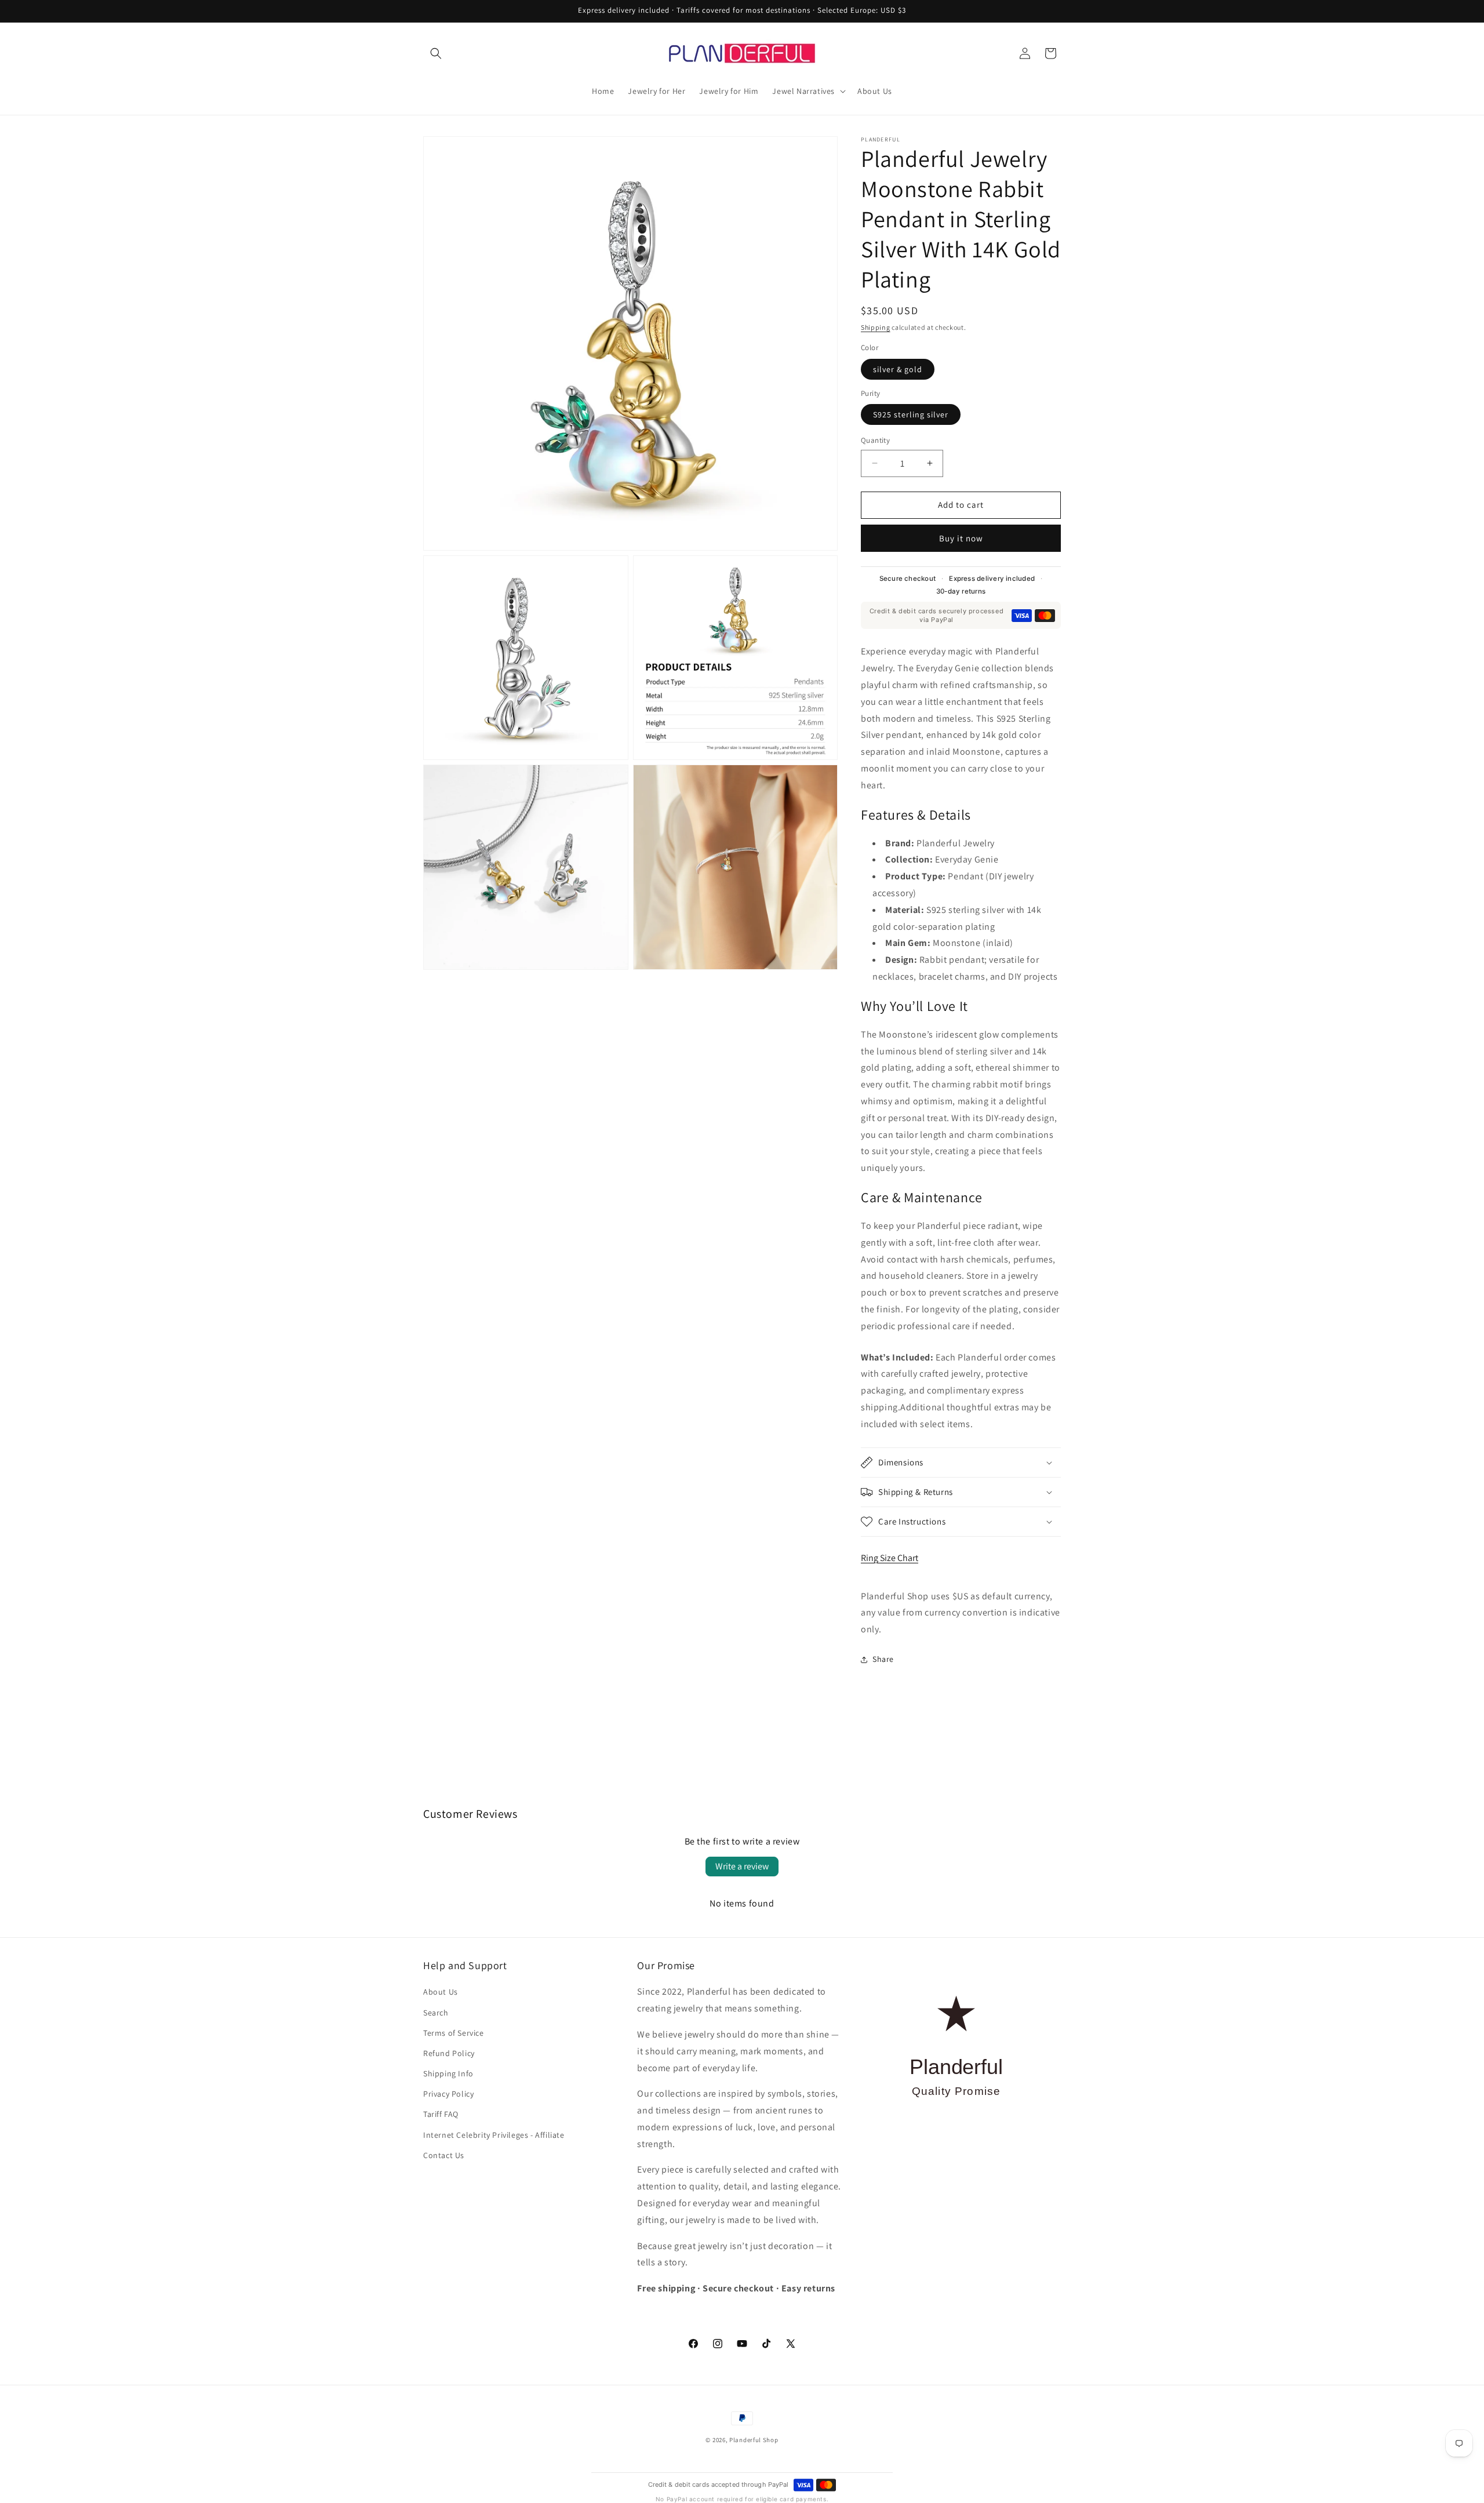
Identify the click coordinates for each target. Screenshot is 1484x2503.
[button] (436, 53)
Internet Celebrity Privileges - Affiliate (494, 2135)
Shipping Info (448, 2073)
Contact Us (444, 2155)
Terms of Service (454, 2033)
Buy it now (961, 538)
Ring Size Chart (890, 1558)
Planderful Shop (754, 2440)
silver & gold (898, 369)
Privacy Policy (448, 2094)
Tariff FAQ (441, 2114)
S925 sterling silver (911, 414)
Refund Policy (449, 2053)
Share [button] (883, 1659)
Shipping (876, 327)
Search (436, 2013)
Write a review (742, 1866)
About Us (441, 1992)
